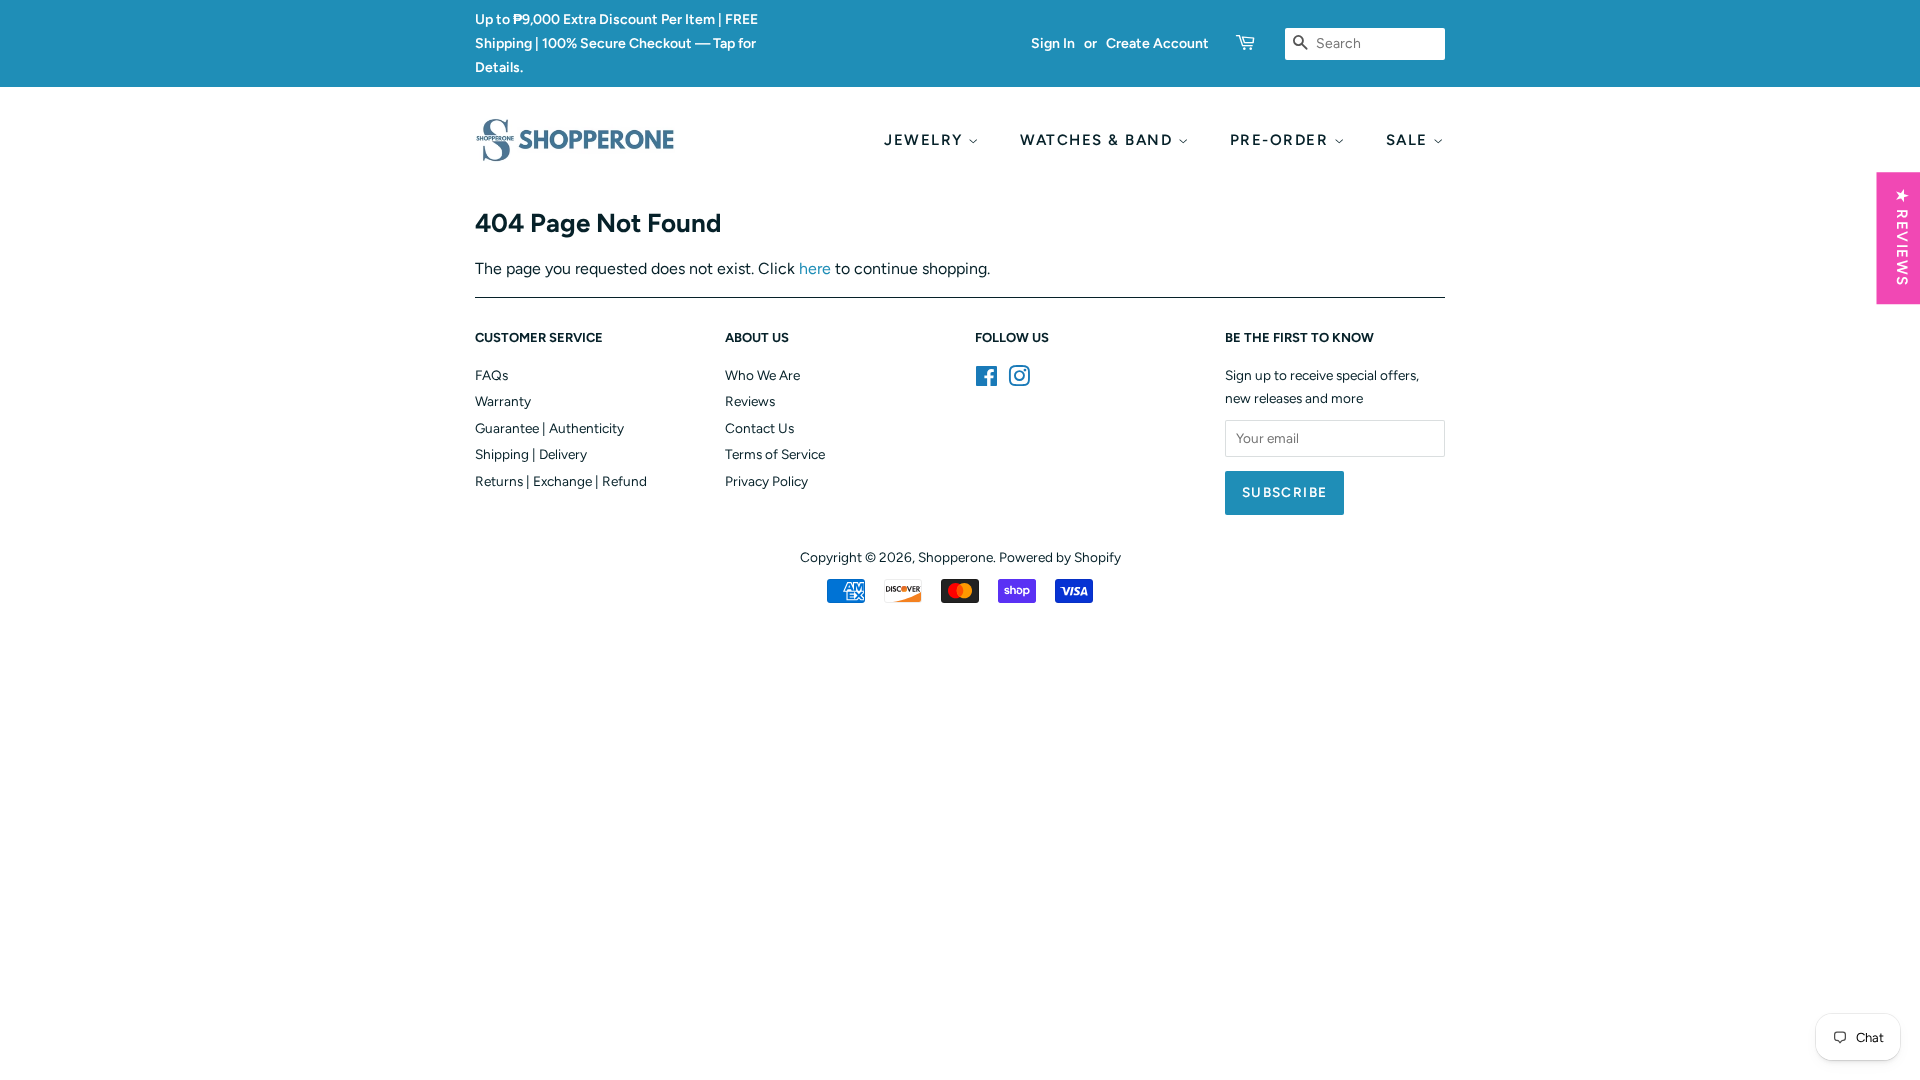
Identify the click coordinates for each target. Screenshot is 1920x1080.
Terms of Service (775, 454)
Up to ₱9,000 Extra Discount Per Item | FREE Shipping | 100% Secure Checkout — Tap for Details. (616, 43)
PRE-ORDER (1282, 140)
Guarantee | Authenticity (549, 428)
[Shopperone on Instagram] (1019, 380)
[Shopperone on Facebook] (986, 380)
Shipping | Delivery (531, 454)
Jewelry (926, 140)
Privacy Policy (766, 481)
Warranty (503, 401)
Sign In (1053, 43)
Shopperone (955, 557)
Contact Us (759, 428)
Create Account (1157, 43)
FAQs (491, 375)
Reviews (750, 401)
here (815, 268)
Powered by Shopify (1060, 557)
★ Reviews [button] (1901, 238)
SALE (1410, 140)
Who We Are (762, 375)
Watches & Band (1099, 140)
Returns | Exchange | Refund (561, 481)
